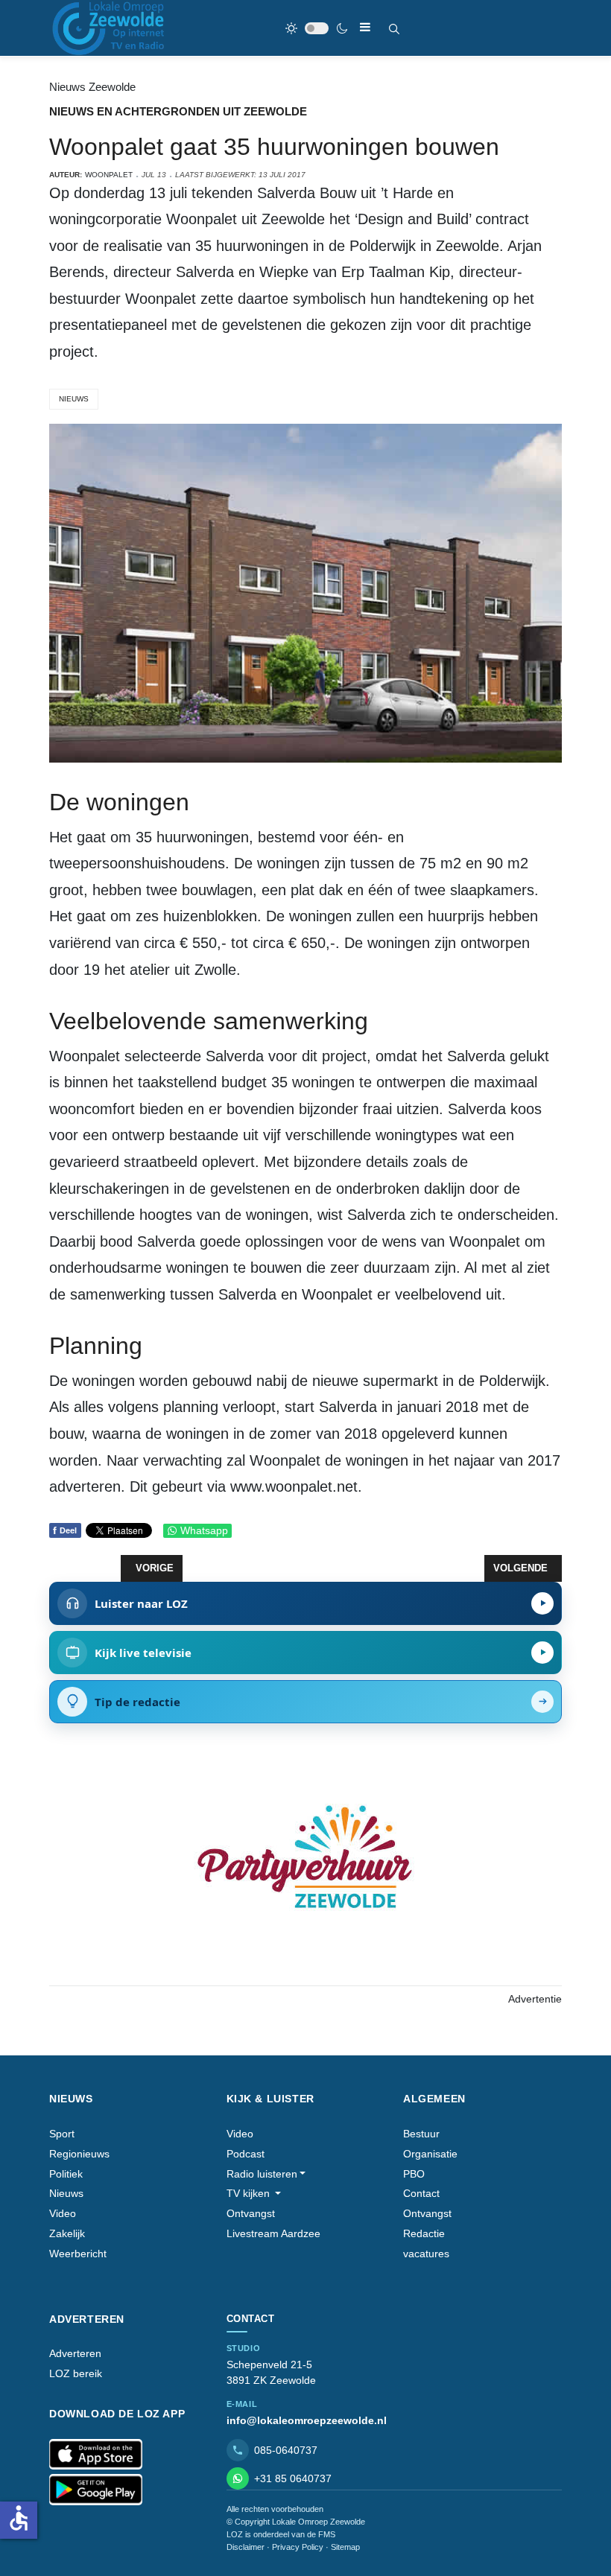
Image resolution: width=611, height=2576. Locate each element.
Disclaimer (246, 2547)
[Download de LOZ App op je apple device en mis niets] (96, 2455)
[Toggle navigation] (365, 27)
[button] (266, 2174)
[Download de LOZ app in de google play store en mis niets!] (96, 2490)
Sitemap (345, 2547)
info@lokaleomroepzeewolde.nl (307, 2420)
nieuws (74, 399)
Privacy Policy (298, 2547)
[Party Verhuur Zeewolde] (305, 1873)
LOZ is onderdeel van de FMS (281, 2534)
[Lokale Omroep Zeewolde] (110, 28)
